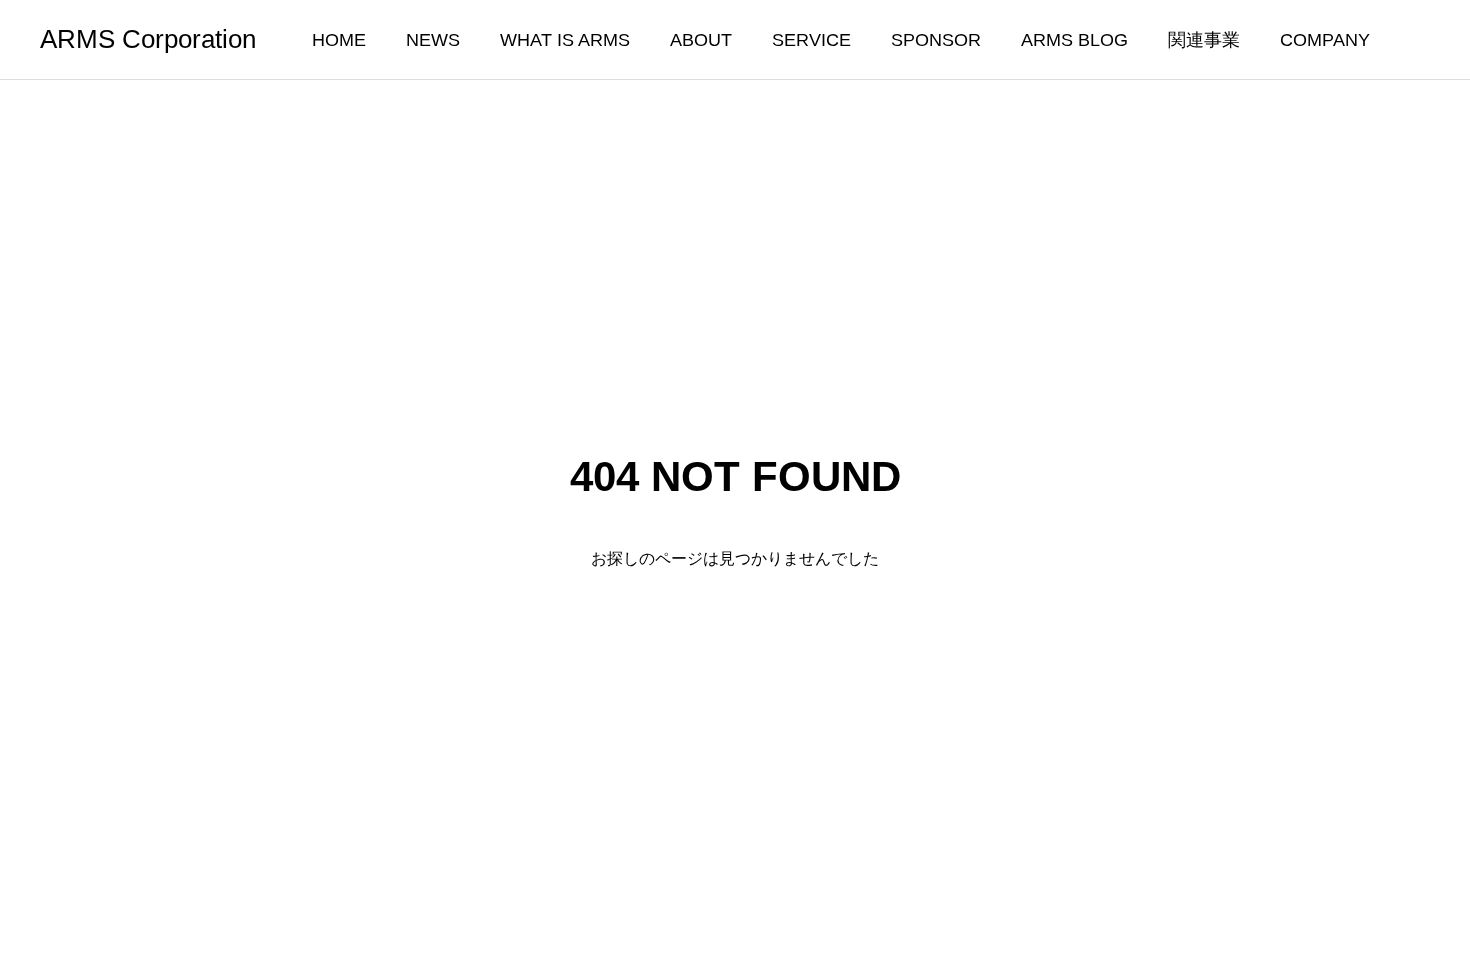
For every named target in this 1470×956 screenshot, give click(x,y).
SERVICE (811, 40)
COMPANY (1325, 40)
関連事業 (1204, 40)
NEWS (433, 40)
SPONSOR (936, 40)
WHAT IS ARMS (565, 40)
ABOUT (701, 40)
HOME (339, 40)
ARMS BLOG (1074, 40)
